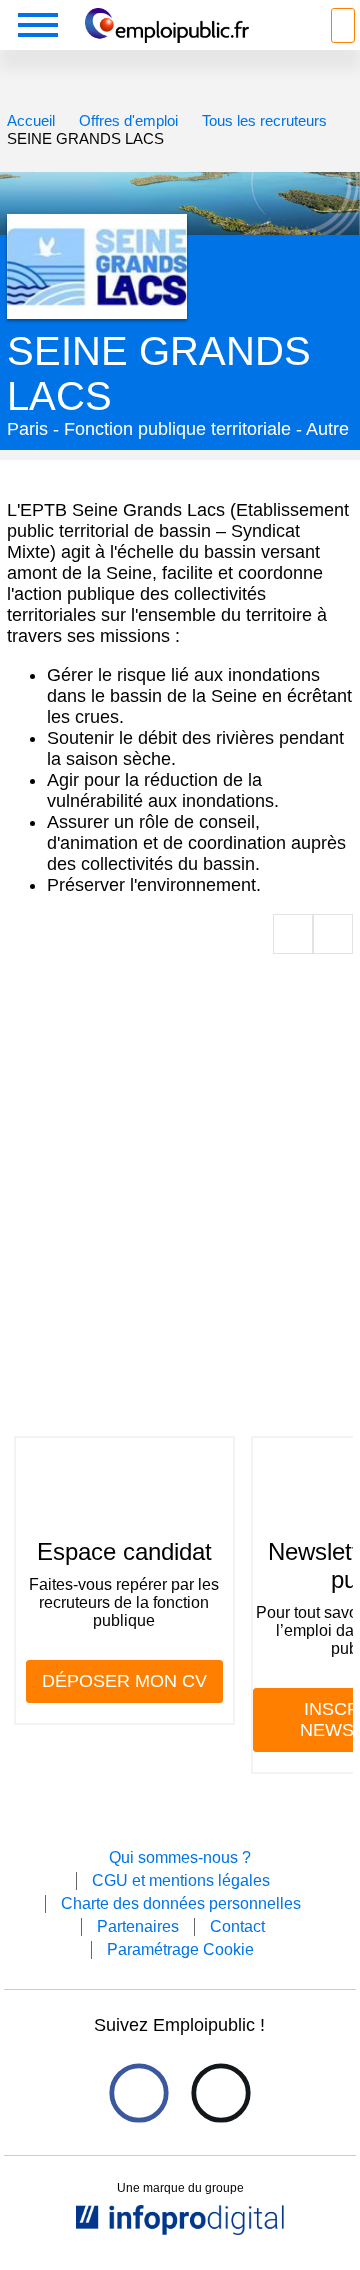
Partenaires (138, 1926)
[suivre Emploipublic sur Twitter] (220, 2092)
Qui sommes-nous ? (180, 1857)
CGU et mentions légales (181, 1880)
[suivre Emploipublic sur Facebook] (138, 2092)
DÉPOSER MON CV (124, 1681)
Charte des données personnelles (181, 1903)
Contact (237, 1926)
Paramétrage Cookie (180, 1949)
